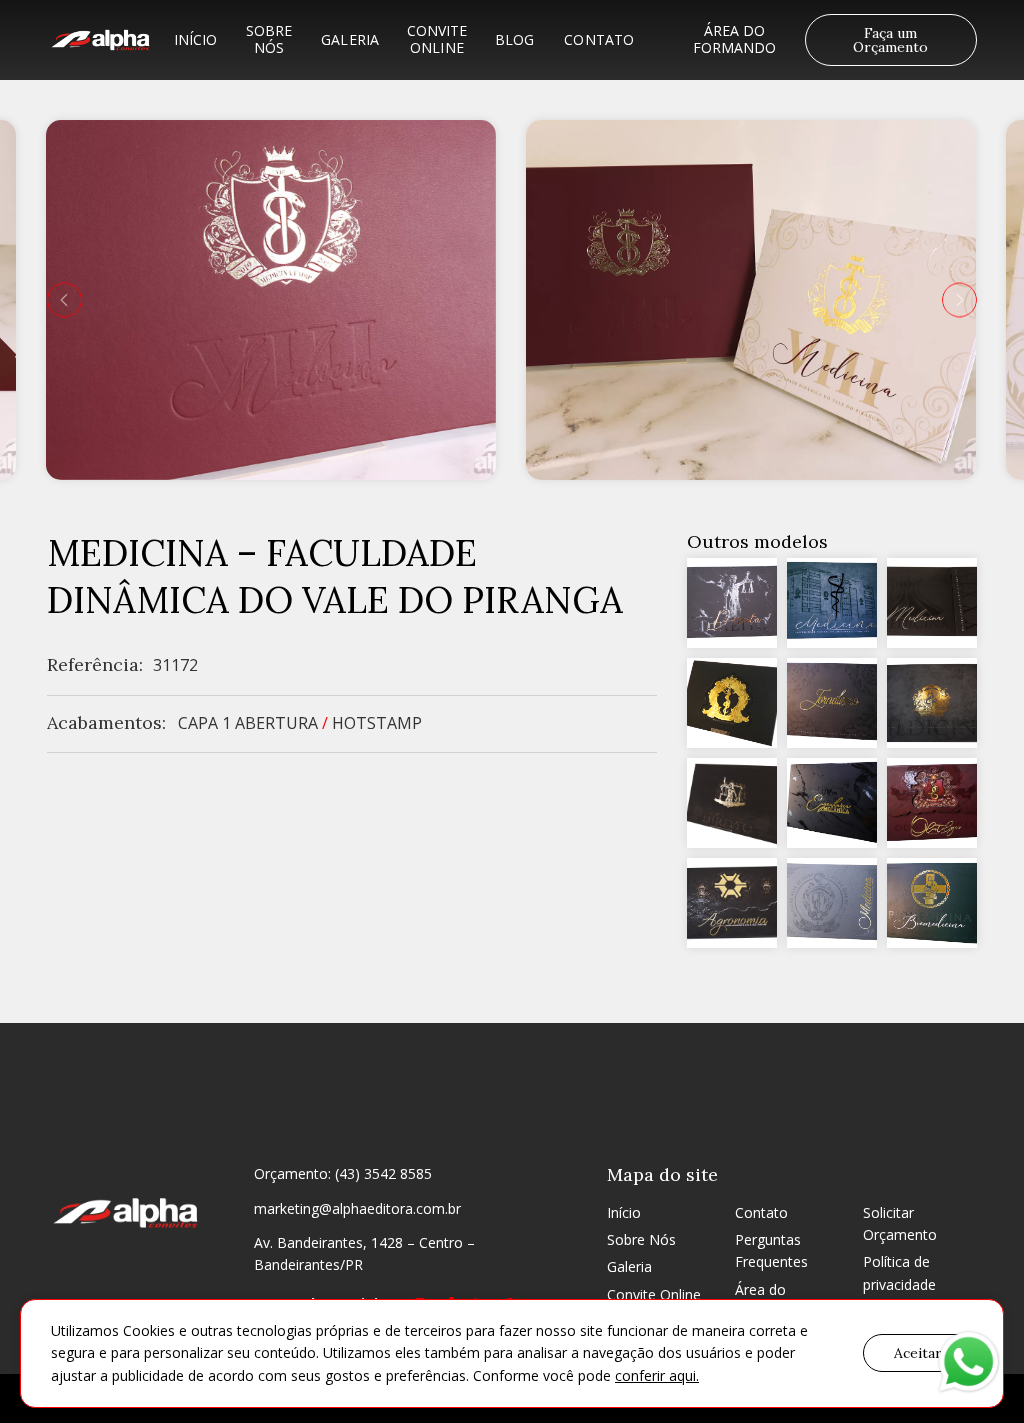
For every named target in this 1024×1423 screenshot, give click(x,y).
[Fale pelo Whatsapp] (969, 1365)
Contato (599, 39)
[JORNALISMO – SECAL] (832, 703)
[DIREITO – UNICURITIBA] (732, 603)
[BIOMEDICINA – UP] (932, 903)
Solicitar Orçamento (900, 1223)
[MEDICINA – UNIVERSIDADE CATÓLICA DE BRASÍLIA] (932, 603)
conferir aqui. (657, 1375)
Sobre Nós (269, 39)
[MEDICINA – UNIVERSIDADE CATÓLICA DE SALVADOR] (732, 803)
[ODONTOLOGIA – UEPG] (932, 803)
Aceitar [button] (918, 1353)
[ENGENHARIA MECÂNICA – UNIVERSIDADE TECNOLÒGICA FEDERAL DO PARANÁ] (832, 803)
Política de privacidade (899, 1272)
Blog (514, 39)
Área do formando (735, 39)
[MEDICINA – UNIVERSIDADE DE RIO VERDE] (732, 703)
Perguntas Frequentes (771, 1250)
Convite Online (437, 39)
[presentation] (64, 299)
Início (196, 39)
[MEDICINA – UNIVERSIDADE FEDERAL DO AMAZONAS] (832, 603)
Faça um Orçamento (890, 40)
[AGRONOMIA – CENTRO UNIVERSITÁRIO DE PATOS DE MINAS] (732, 903)
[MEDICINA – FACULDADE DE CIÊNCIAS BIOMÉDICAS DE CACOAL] (932, 703)
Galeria (350, 39)
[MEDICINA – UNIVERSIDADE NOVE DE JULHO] (832, 903)
